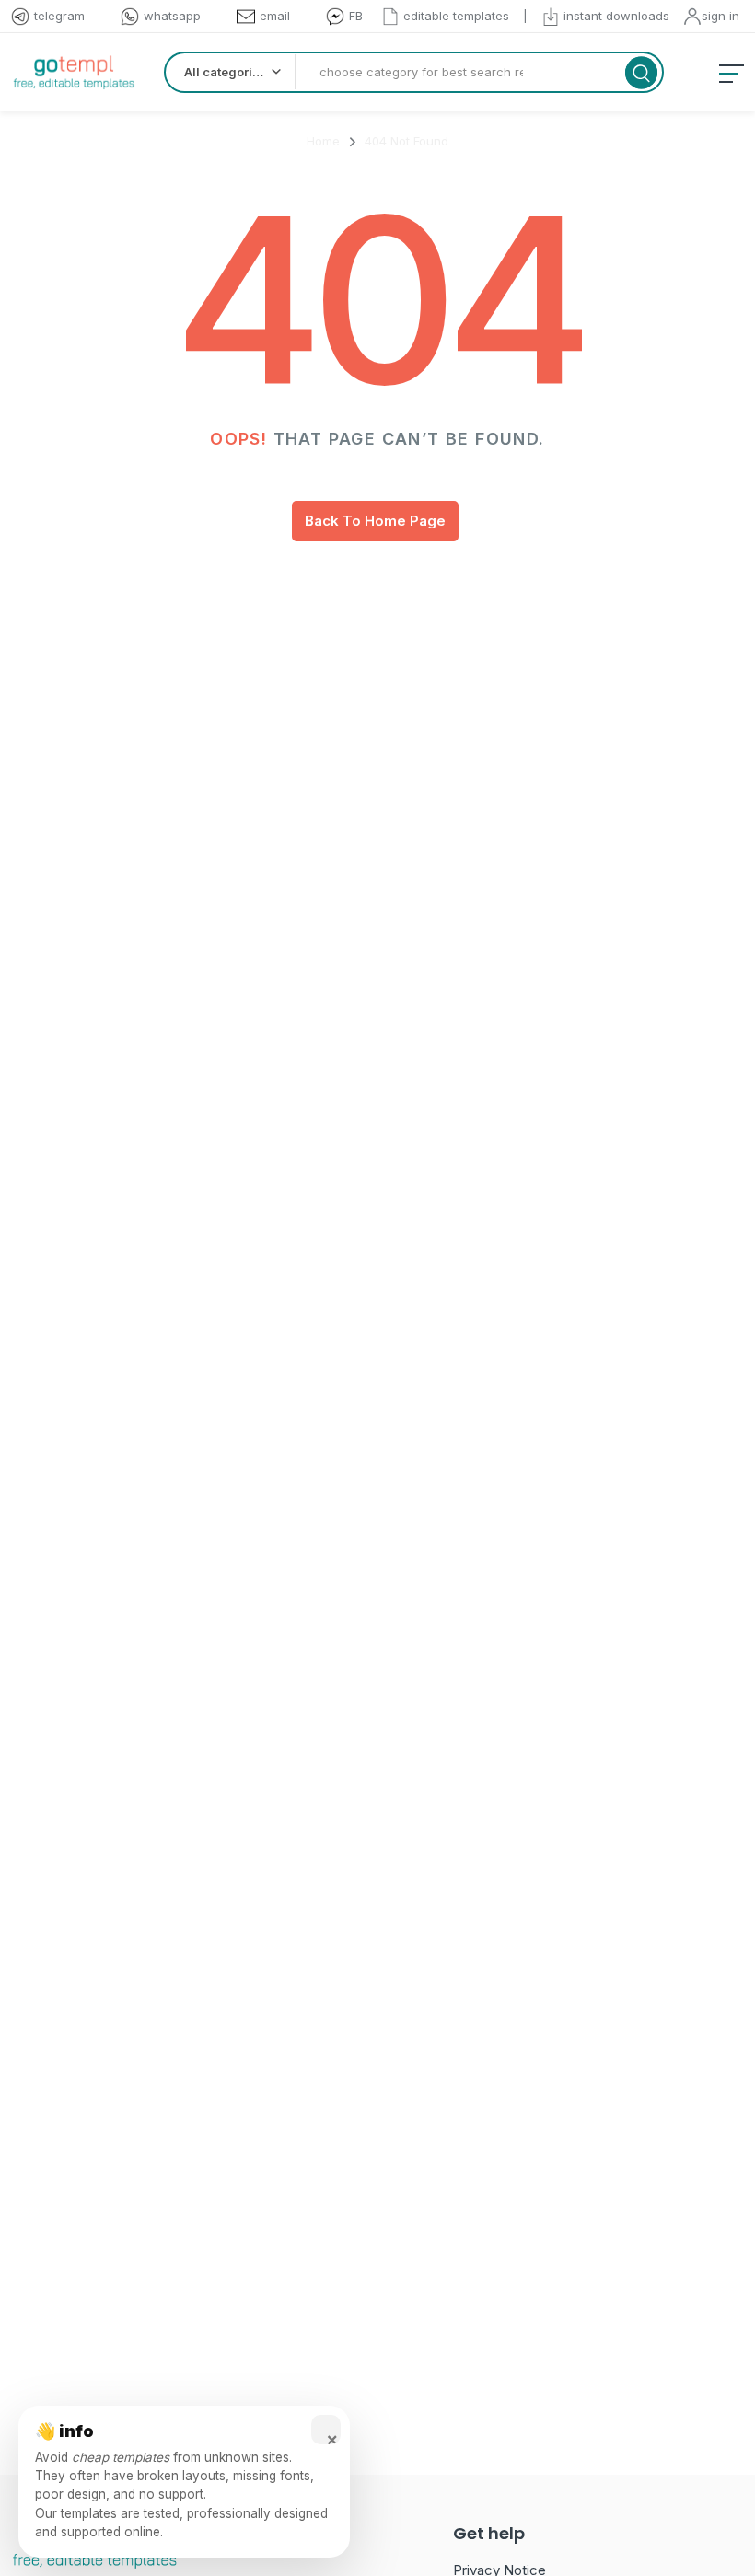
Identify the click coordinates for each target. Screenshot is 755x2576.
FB (356, 16)
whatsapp (172, 16)
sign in (720, 16)
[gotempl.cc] (74, 72)
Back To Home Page (375, 521)
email (275, 16)
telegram (59, 16)
